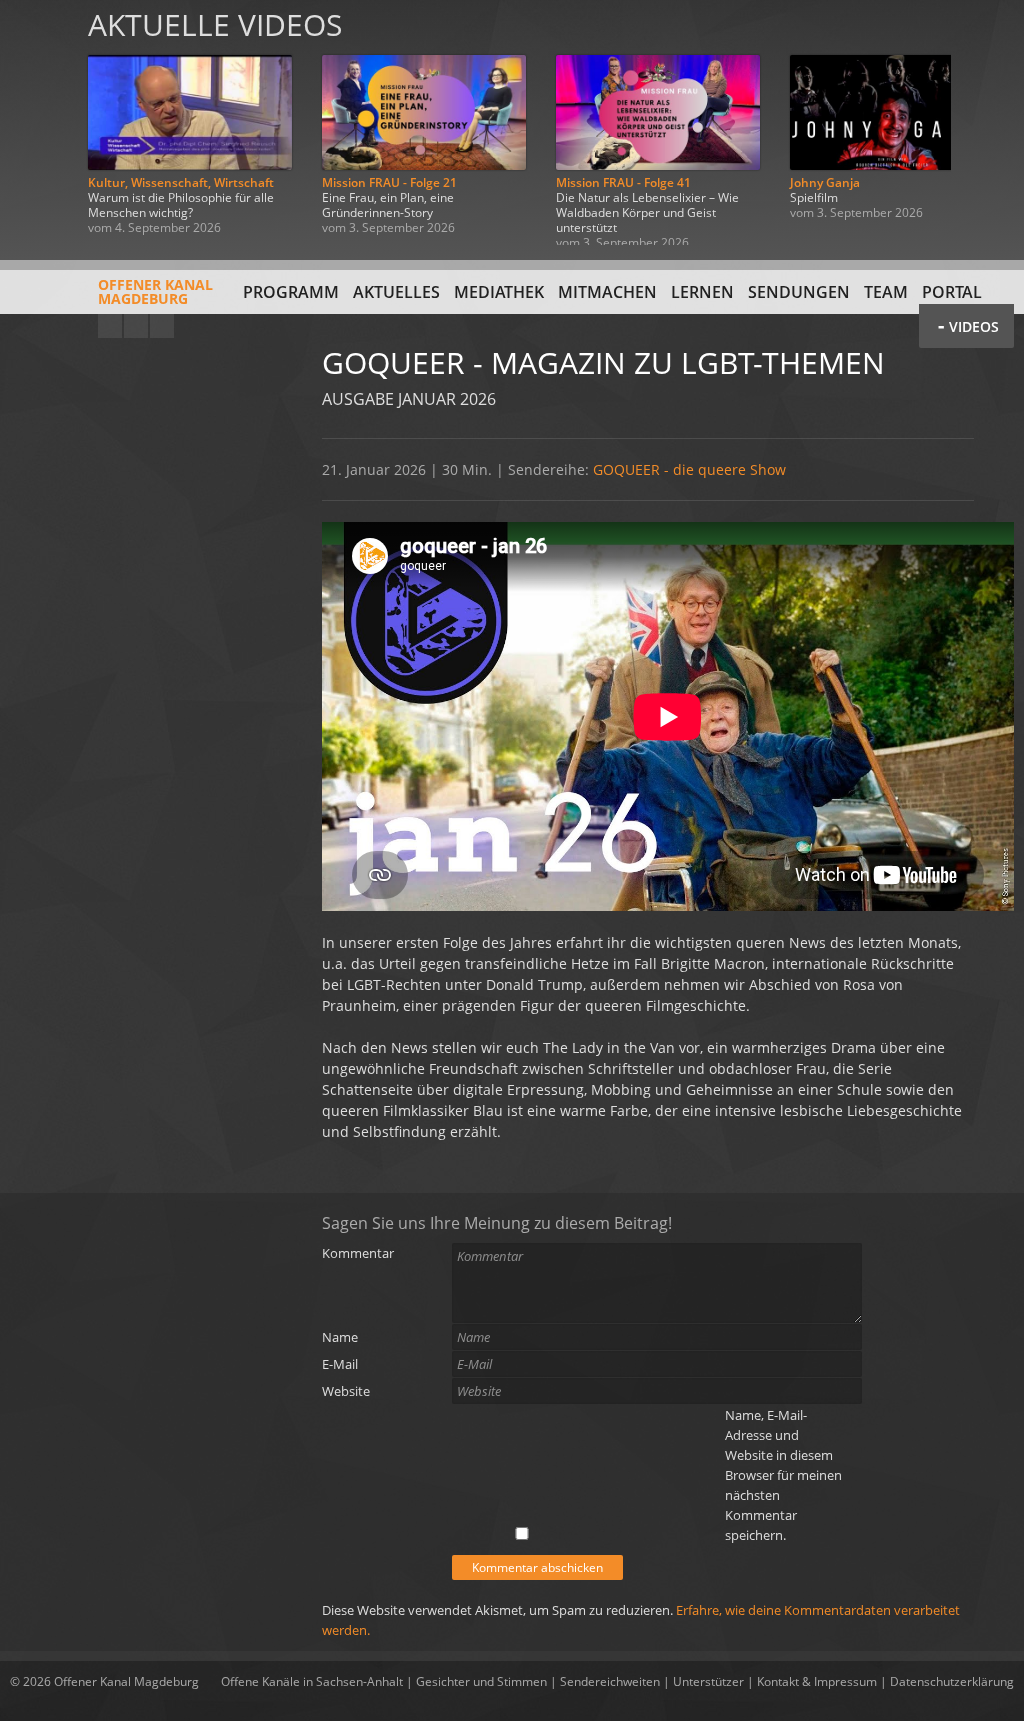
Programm (291, 292)
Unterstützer (708, 1681)
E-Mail (340, 1364)
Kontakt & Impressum (817, 1681)
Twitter (162, 326)
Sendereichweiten (610, 1681)
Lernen (702, 292)
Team (886, 292)
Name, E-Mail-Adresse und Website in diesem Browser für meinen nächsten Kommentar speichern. (783, 1475)
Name (340, 1337)
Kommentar (358, 1253)
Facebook (136, 326)
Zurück (38, 122)
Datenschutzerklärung (952, 1681)
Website (346, 1391)
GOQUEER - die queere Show (689, 469)
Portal (952, 292)
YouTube (110, 326)
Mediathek (499, 292)
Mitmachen (607, 292)
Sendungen (799, 292)
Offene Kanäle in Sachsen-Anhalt (312, 1681)
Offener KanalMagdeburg (155, 291)
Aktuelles (396, 292)
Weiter (986, 122)
